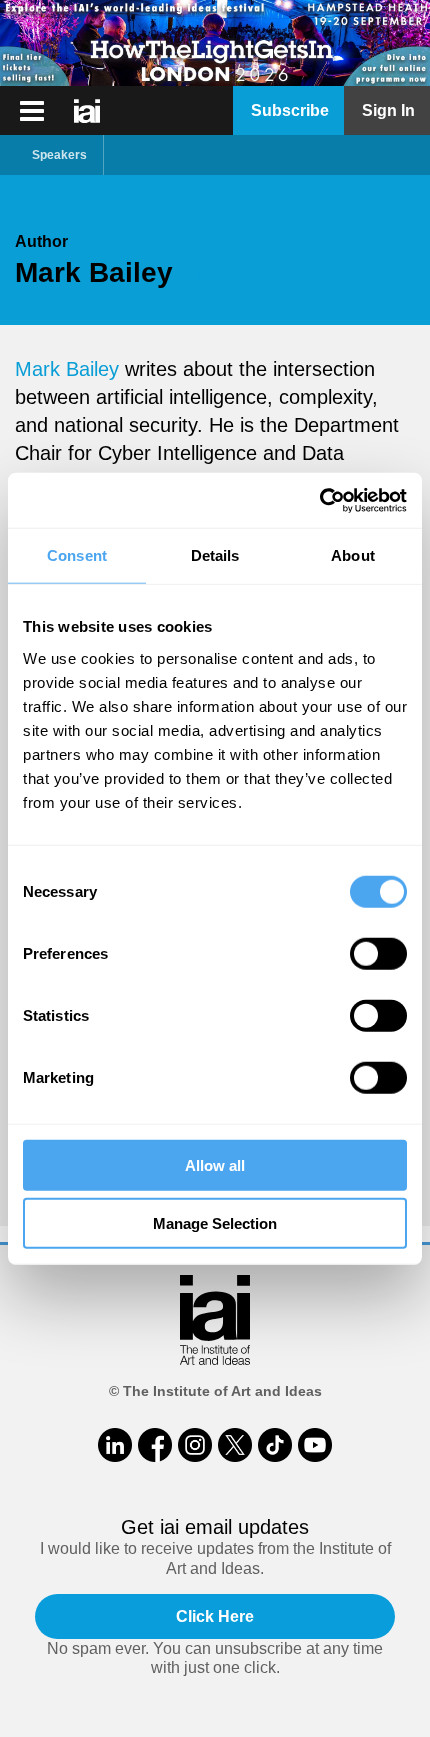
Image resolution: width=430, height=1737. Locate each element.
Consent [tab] (77, 555)
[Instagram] (195, 1445)
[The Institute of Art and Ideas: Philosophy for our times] (32, 111)
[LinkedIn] (115, 1445)
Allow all (215, 1164)
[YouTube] (315, 1445)
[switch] (378, 953)
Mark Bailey (67, 369)
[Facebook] (155, 1445)
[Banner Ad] (215, 43)
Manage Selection (215, 1223)
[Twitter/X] (235, 1445)
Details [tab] (215, 555)
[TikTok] (275, 1445)
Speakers (59, 155)
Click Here (215, 1616)
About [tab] (353, 555)
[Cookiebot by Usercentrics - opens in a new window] (319, 500)
